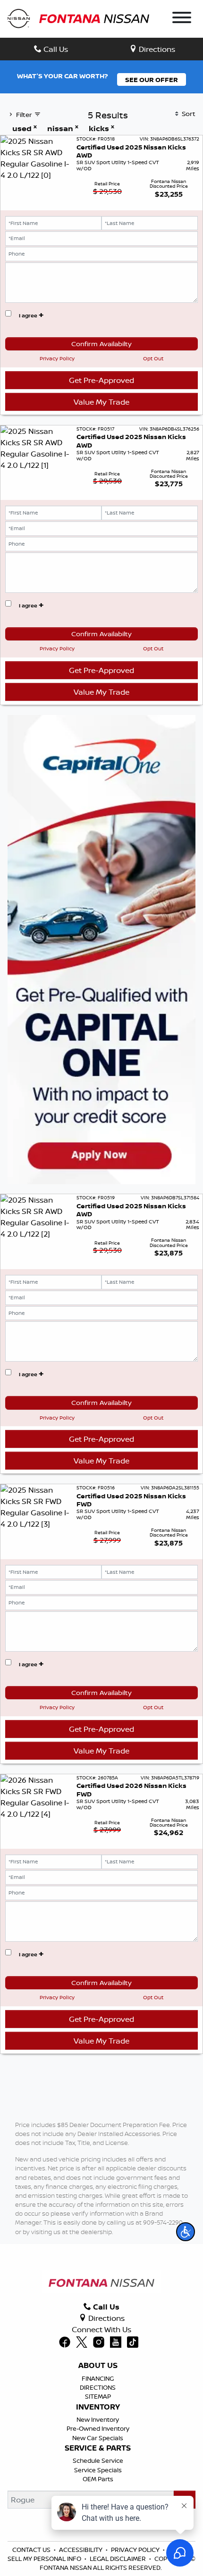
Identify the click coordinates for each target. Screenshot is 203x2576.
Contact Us (31, 2550)
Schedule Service (98, 2460)
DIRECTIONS (98, 2387)
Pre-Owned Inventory (98, 2428)
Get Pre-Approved (101, 380)
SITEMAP (98, 2396)
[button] (186, 2232)
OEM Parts (98, 2479)
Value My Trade (101, 402)
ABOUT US (98, 2366)
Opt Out (153, 358)
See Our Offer (152, 79)
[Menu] (182, 19)
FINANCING (98, 2378)
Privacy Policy (57, 358)
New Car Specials (98, 2438)
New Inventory (98, 2419)
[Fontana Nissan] (78, 18)
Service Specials (98, 2470)
